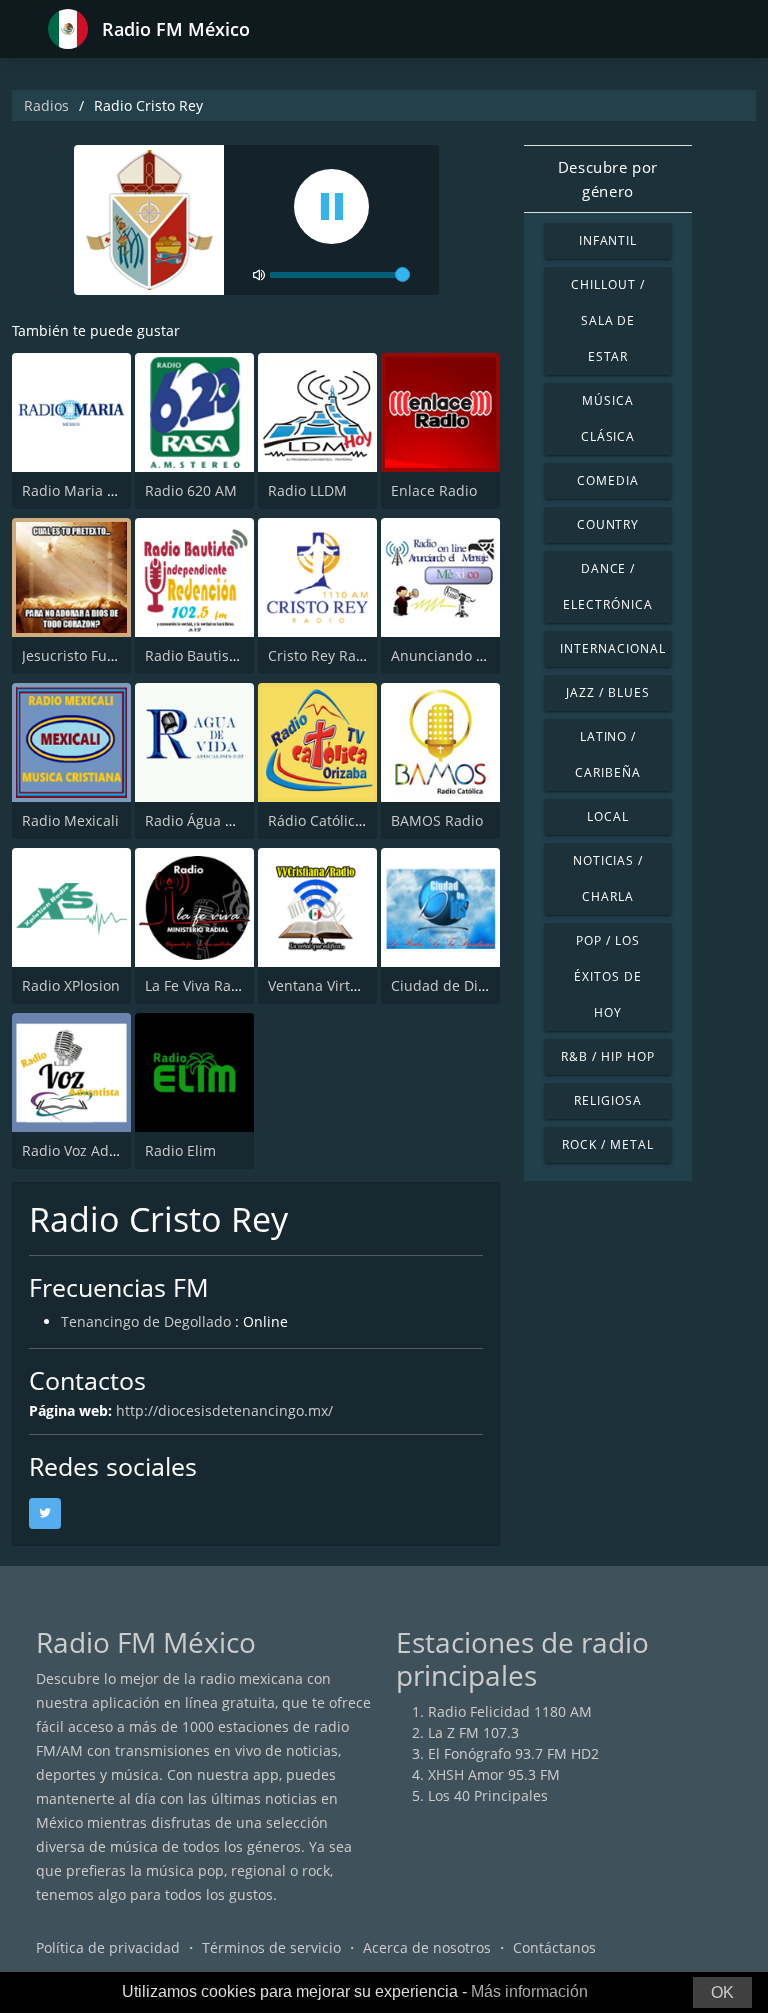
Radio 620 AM (191, 490)
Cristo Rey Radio (322, 655)
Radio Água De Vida (210, 820)
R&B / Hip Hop (607, 1056)
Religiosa (608, 1100)
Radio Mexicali (70, 820)
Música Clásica (608, 418)
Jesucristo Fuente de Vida (106, 655)
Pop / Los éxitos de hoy (608, 976)
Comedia (608, 480)
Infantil (608, 240)
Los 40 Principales (488, 1795)
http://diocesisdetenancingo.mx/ (224, 1410)
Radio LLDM (307, 490)
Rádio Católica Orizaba (344, 820)
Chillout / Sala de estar (608, 320)
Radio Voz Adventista (92, 1150)
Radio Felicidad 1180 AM (510, 1711)
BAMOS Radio (437, 820)
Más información (529, 1991)
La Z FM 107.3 (473, 1732)
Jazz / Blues (608, 692)
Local (608, 816)
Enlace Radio (434, 490)
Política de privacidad (108, 1947)
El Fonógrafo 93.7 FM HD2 (513, 1753)
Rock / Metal (608, 1144)
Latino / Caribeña (608, 754)
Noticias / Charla (608, 878)
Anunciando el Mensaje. (472, 655)
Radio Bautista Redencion (231, 655)
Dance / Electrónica (608, 586)
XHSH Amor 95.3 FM (494, 1774)
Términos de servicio (271, 1947)
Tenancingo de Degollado (146, 1321)
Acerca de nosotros (427, 1947)
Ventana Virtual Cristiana (351, 985)
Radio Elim (180, 1150)
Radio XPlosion (71, 985)
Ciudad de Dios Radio (463, 985)
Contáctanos (554, 1947)
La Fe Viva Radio (198, 985)
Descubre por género (608, 179)
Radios (46, 105)
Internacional (612, 648)
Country (608, 524)
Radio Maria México (88, 490)
